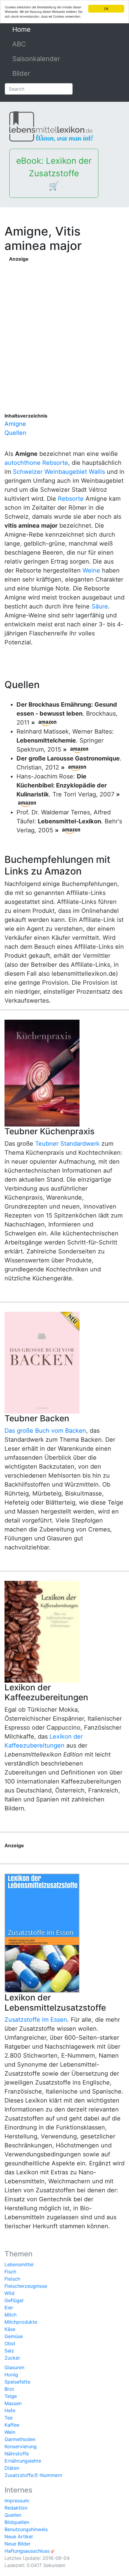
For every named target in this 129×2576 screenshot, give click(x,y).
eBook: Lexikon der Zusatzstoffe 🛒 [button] (54, 173)
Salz (9, 2351)
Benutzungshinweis (26, 2529)
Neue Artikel (19, 2536)
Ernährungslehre (23, 2461)
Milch (10, 2315)
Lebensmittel (19, 2264)
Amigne (15, 424)
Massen (13, 2403)
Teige (11, 2396)
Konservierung (21, 2446)
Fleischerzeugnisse (26, 2286)
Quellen (15, 433)
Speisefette (17, 2382)
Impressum (17, 2501)
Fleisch (12, 2279)
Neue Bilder (18, 2544)
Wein (10, 2432)
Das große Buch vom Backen (45, 1431)
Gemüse (14, 2336)
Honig (11, 2375)
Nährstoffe (17, 2454)
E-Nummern (49, 2475)
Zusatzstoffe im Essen (36, 2020)
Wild (9, 2293)
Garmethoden (20, 2439)
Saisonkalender (36, 59)
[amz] (47, 722)
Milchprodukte (21, 2322)
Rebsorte (71, 499)
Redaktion (16, 2508)
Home (35, 29)
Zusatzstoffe (19, 2475)
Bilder (21, 73)
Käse (10, 2329)
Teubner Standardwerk (67, 1144)
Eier (9, 2308)
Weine (91, 570)
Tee (9, 2418)
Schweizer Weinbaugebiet (50, 472)
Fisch (10, 2272)
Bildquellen (17, 2522)
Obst (10, 2343)
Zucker (12, 2358)
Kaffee (12, 2425)
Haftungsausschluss (27, 2551)
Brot (9, 2389)
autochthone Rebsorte (36, 463)
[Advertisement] (64, 327)
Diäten (12, 2468)
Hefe (10, 2410)
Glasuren (14, 2367)
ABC (19, 44)
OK (106, 9)
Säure (100, 606)
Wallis (97, 472)
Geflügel (14, 2300)
